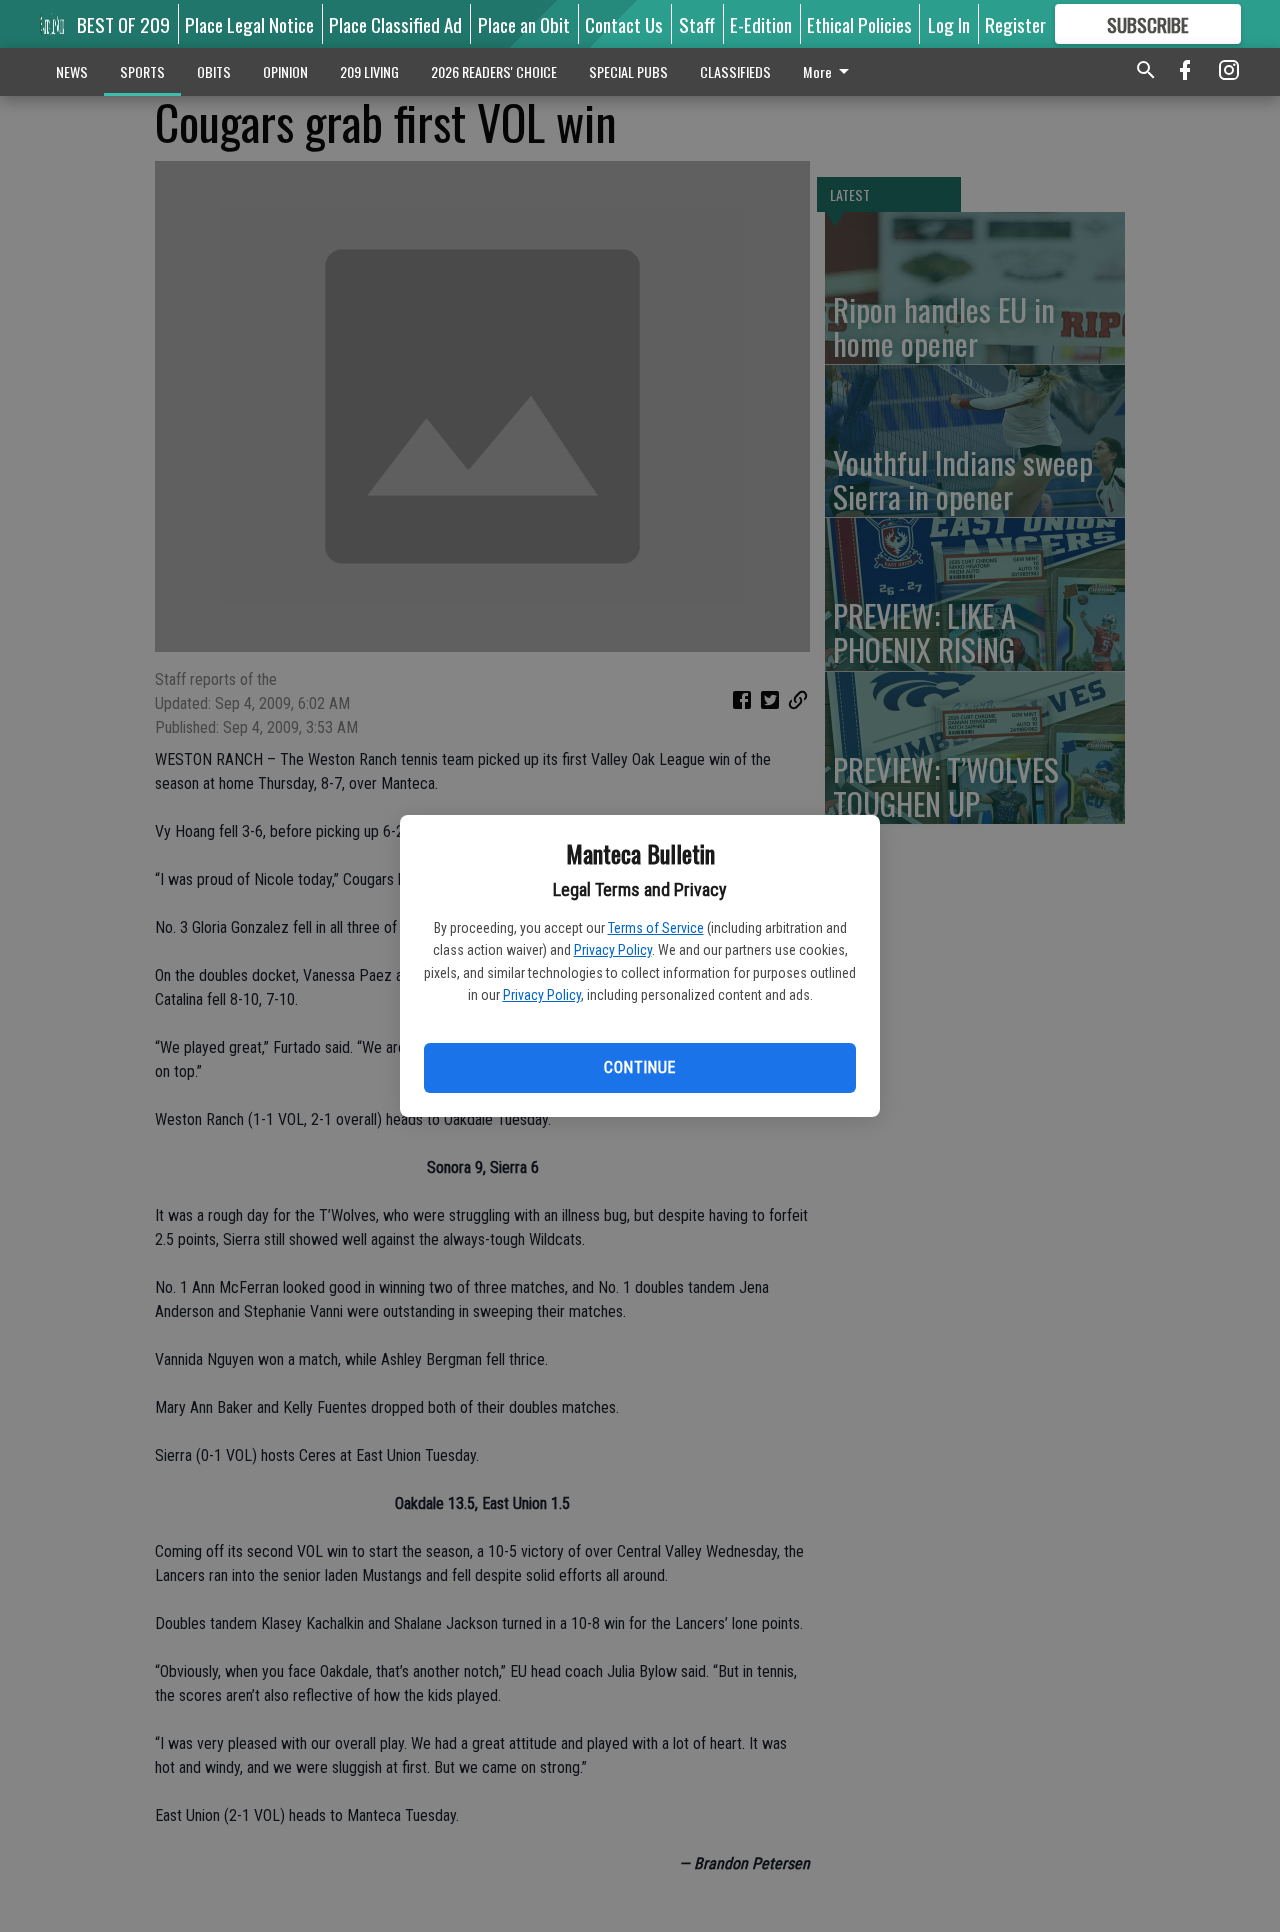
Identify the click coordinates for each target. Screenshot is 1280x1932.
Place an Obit (524, 24)
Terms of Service (656, 928)
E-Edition (761, 24)
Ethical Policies (859, 24)
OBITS (214, 71)
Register (1015, 24)
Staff (697, 24)
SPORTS (142, 71)
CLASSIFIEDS (735, 71)
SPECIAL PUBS (628, 71)
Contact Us (624, 24)
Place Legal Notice (249, 24)
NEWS (72, 71)
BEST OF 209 (123, 24)
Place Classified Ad (395, 24)
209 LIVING (369, 71)
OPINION (285, 71)
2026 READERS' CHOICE (494, 71)
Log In (949, 24)
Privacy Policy (613, 950)
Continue (639, 1067)
